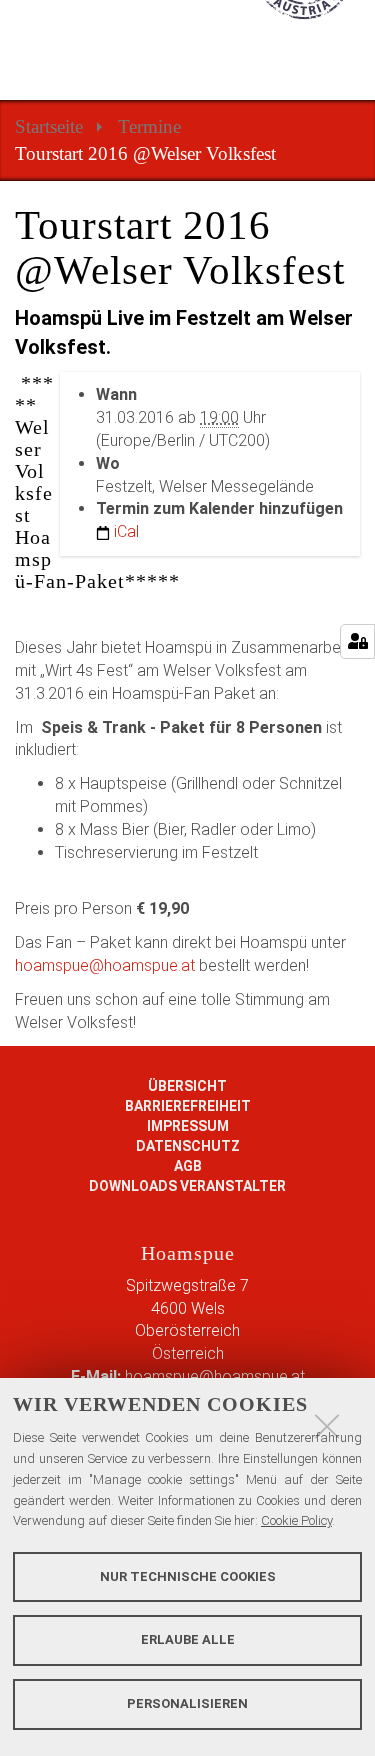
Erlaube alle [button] (188, 1639)
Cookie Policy (296, 1520)
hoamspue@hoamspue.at (105, 965)
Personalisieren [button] (187, 1703)
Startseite (49, 126)
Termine (149, 126)
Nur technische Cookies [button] (188, 1576)
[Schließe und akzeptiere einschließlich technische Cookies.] (327, 1426)
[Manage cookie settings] (357, 641)
